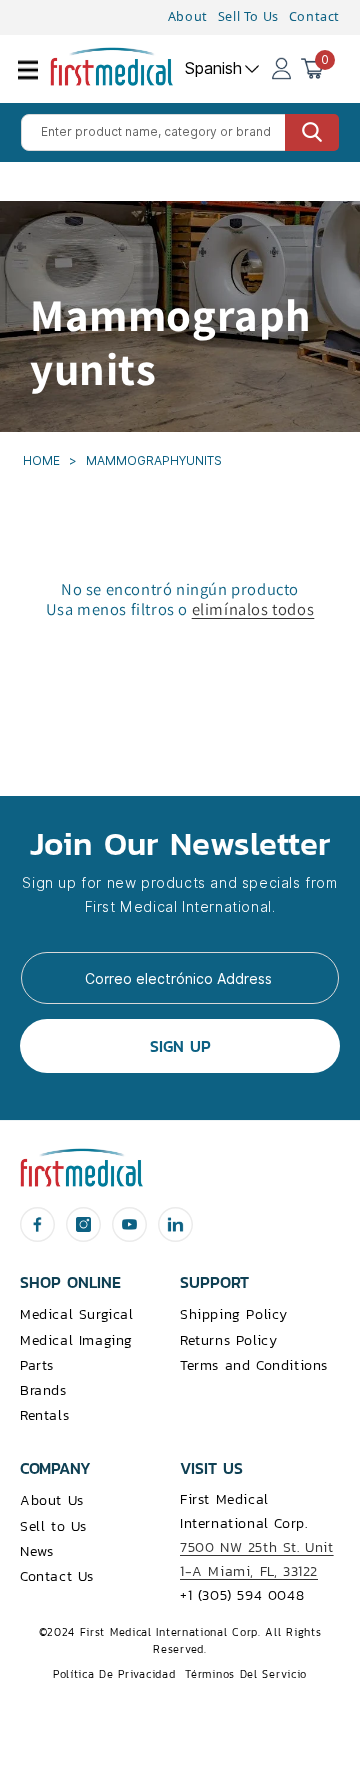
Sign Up (180, 1046)
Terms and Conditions (254, 1365)
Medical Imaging (76, 1340)
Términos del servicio (246, 1674)
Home (43, 460)
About (188, 16)
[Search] (312, 132)
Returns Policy (228, 1340)
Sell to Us (53, 1526)
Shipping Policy (234, 1314)
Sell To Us (248, 16)
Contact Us (57, 1576)
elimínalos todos (253, 609)
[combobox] (180, 132)
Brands (43, 1390)
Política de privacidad (114, 1674)
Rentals (44, 1415)
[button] (40, 82)
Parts (37, 1365)
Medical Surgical (77, 1314)
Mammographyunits (154, 460)
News (36, 1551)
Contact (314, 16)
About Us (52, 1500)
